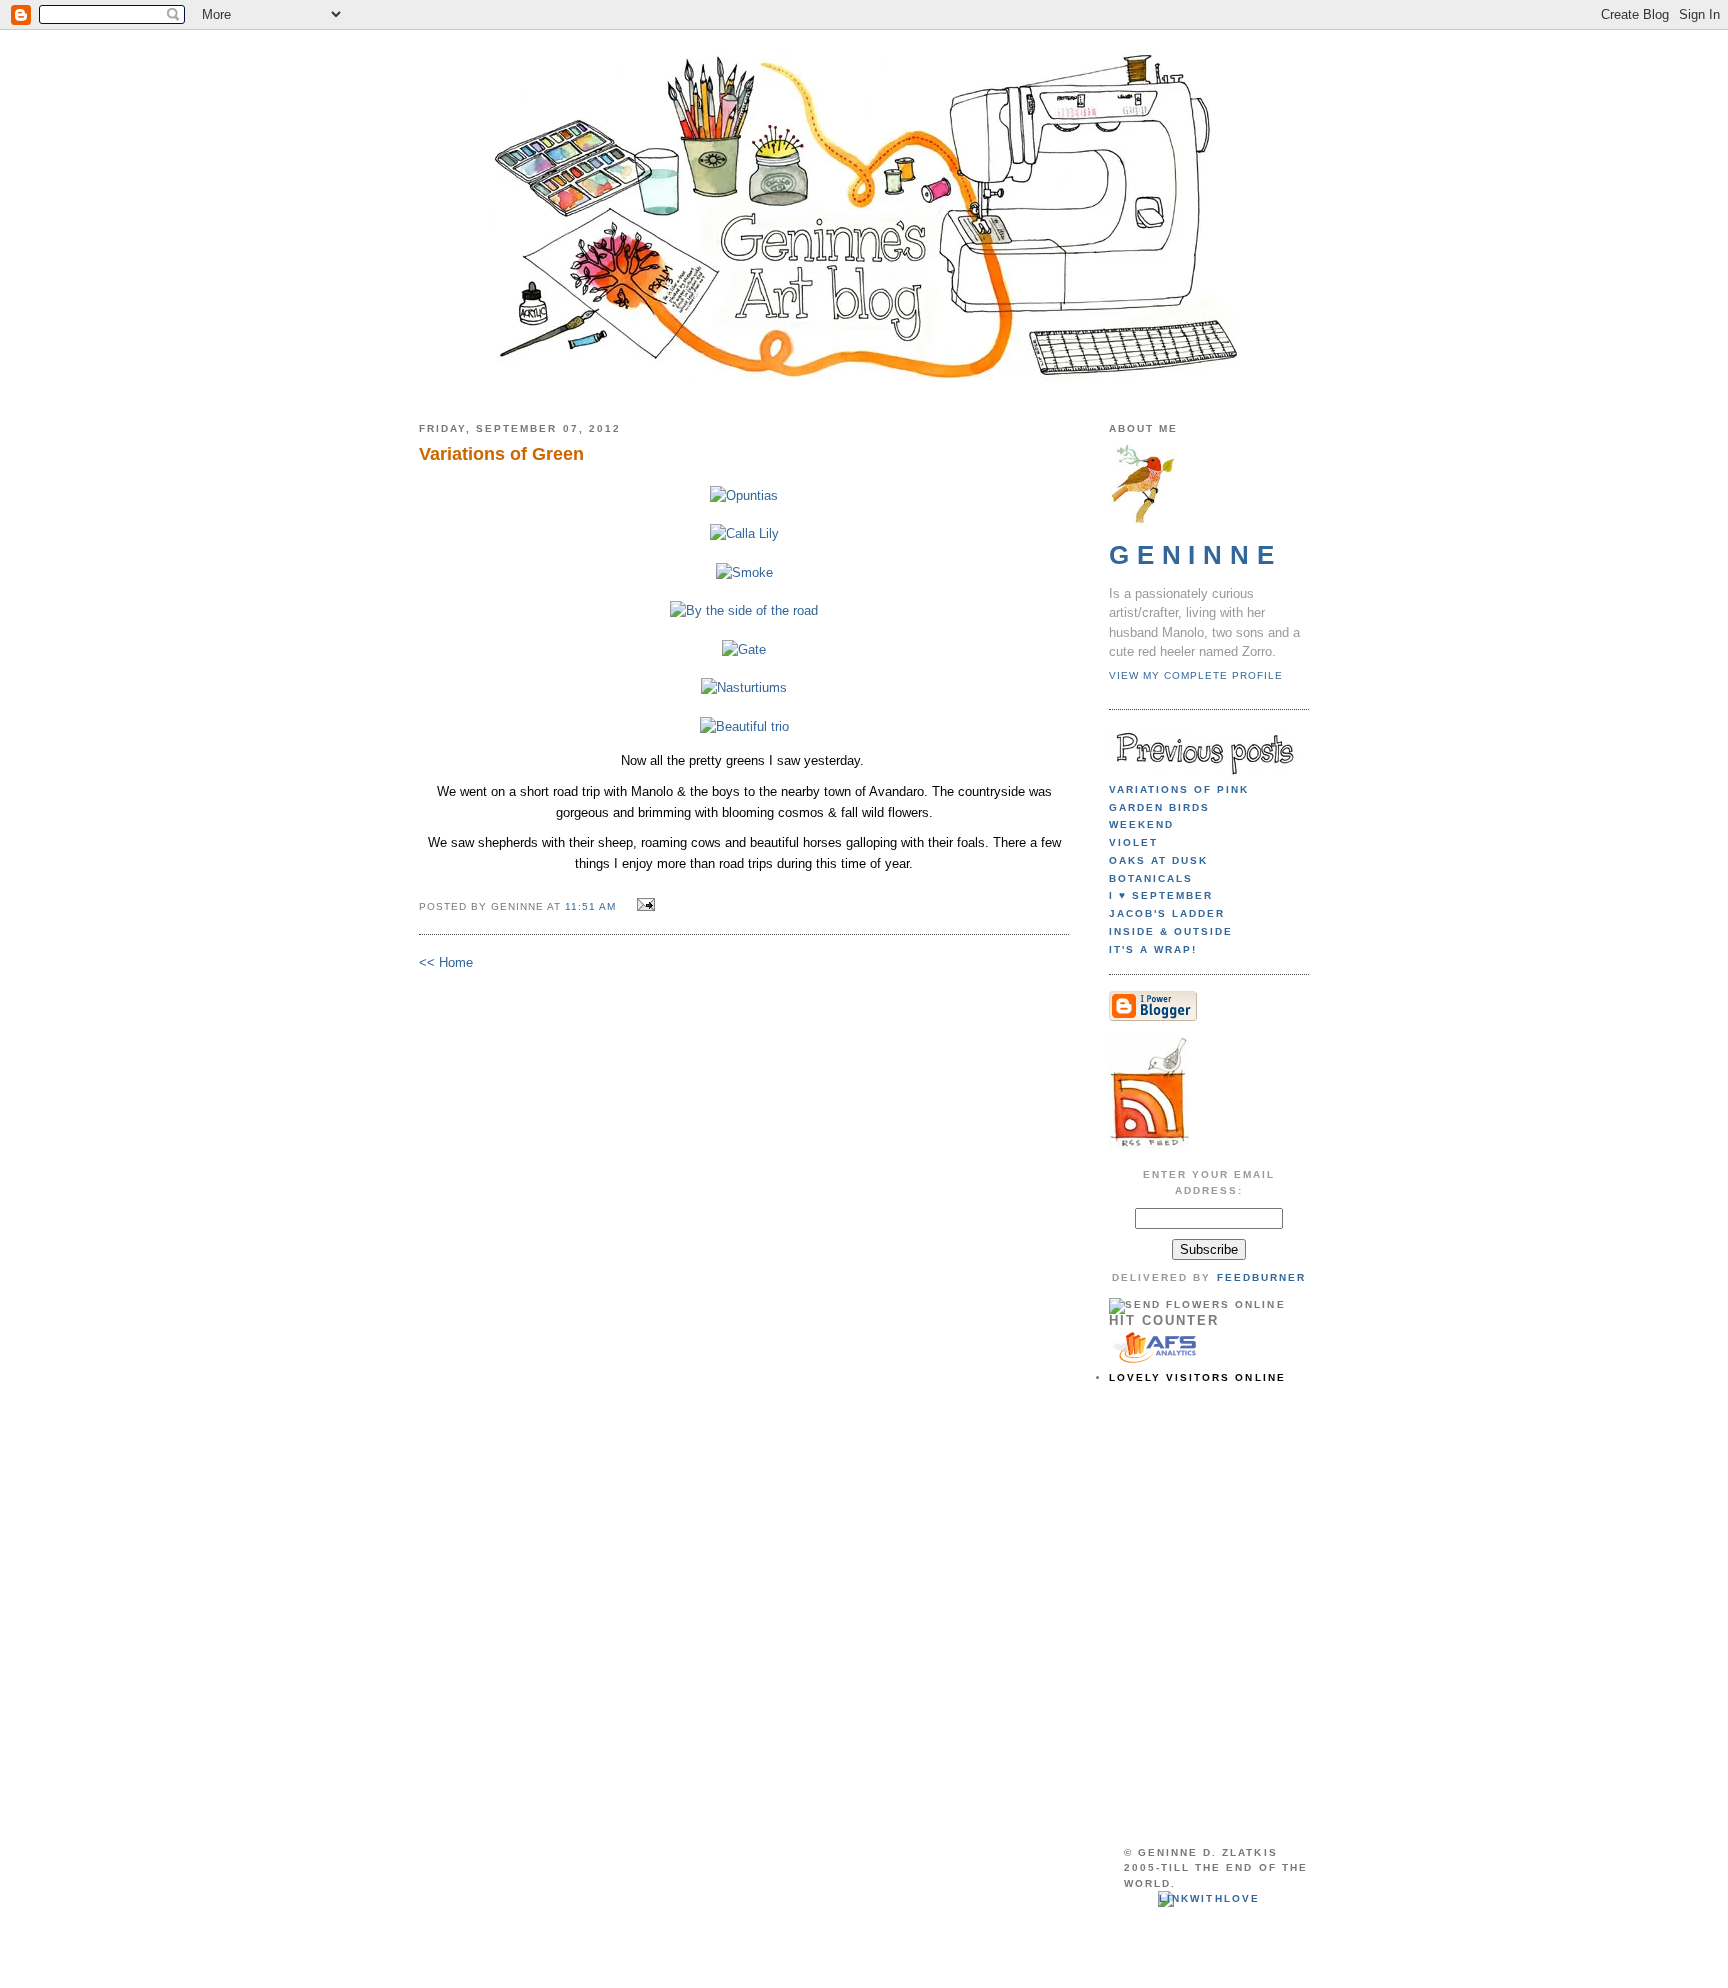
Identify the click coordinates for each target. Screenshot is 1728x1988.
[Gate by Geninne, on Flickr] (744, 649)
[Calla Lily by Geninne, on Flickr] (744, 533)
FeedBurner (1261, 1277)
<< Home (446, 962)
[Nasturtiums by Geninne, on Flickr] (744, 687)
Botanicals (1151, 878)
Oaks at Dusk (1158, 860)
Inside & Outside (1171, 931)
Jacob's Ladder (1167, 913)
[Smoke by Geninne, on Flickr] (744, 572)
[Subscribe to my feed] (1149, 1146)
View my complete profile (1196, 675)
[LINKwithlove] (1208, 1898)
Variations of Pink (1179, 789)
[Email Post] (643, 905)
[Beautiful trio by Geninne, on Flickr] (744, 726)
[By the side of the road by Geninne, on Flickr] (744, 610)
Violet (1133, 842)
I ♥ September (1161, 895)
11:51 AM (590, 906)
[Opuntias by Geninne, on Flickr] (744, 495)
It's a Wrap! (1153, 949)
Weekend (1141, 824)
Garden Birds (1159, 807)
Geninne (1195, 555)
